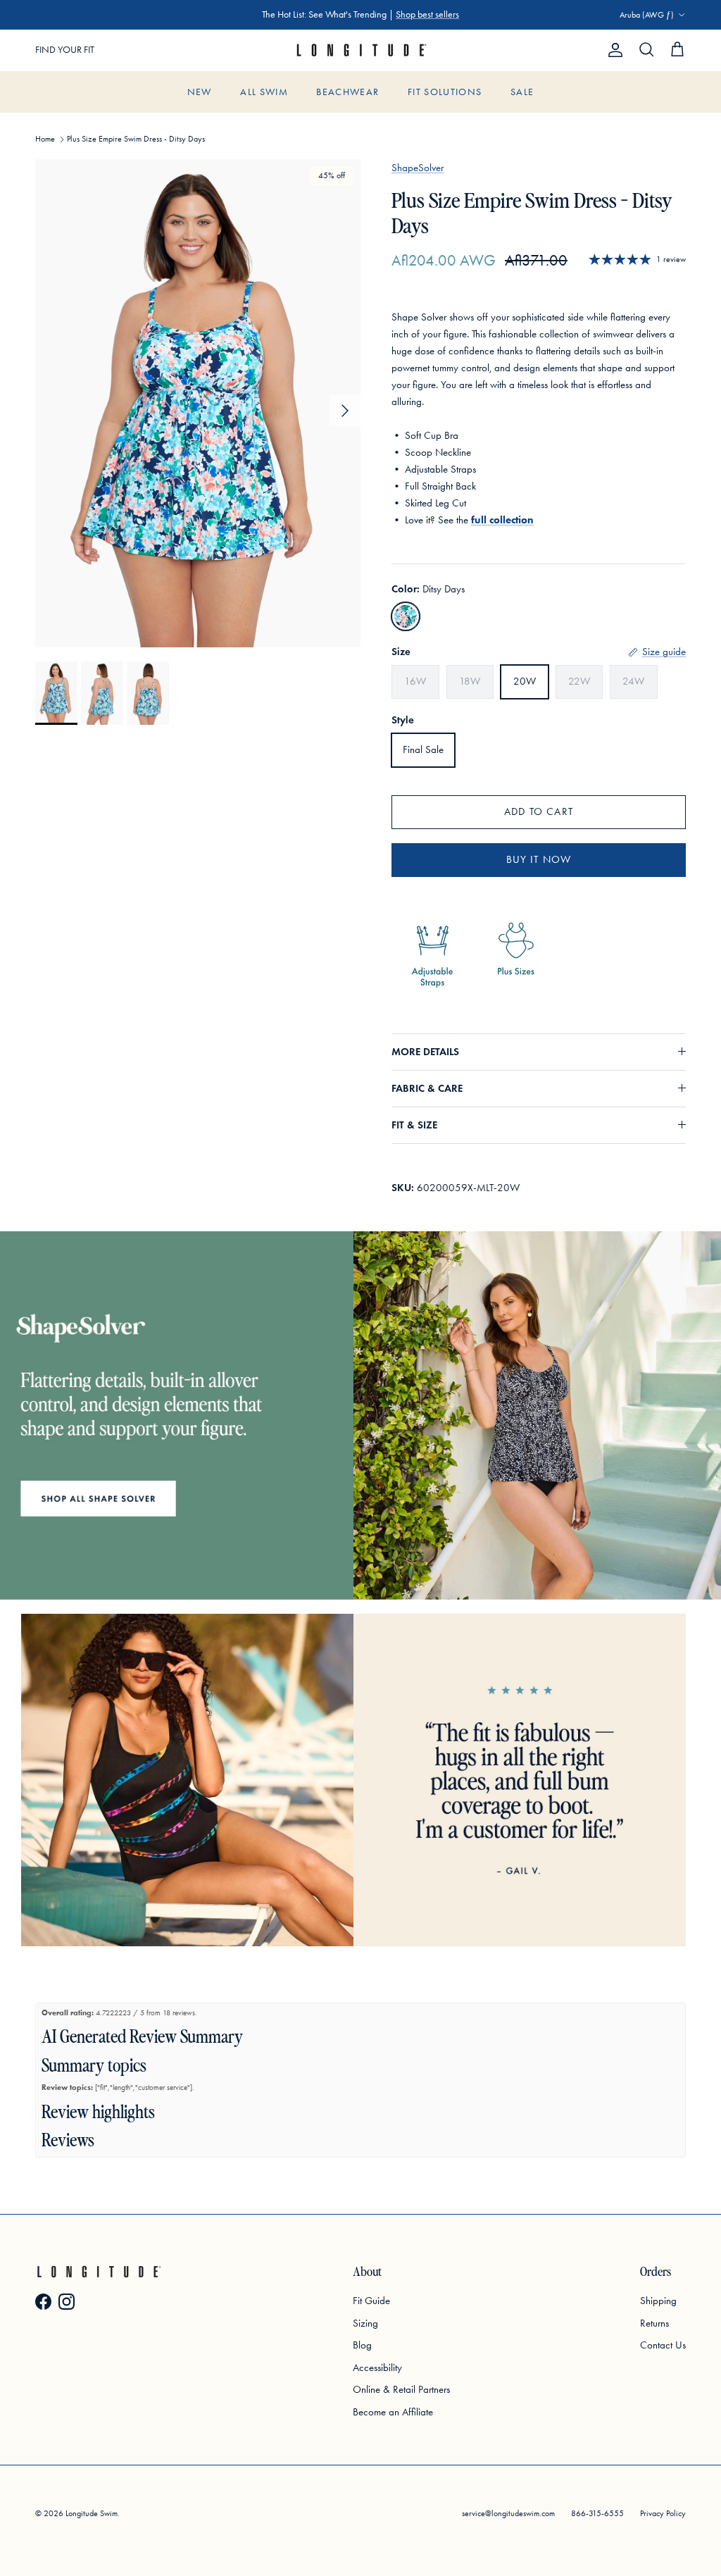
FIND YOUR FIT (65, 50)
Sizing (365, 2323)
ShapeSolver (418, 168)
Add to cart (539, 811)
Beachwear (347, 92)
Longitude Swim (92, 2513)
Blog (362, 2345)
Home (45, 139)
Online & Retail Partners (401, 2389)
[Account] (613, 50)
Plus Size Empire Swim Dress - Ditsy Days (136, 139)
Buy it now (539, 859)
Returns (654, 2323)
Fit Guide (371, 2301)
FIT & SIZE (414, 1125)
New (200, 92)
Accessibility (377, 2367)
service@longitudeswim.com (508, 2513)
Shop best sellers (427, 14)
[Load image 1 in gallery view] (198, 403)
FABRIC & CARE (427, 1088)
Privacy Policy (663, 2513)
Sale (522, 92)
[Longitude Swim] (360, 50)
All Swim (264, 92)
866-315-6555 (597, 2513)
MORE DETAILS (425, 1052)
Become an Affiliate (393, 2412)
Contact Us (663, 2345)
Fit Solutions (445, 92)
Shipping (658, 2301)
